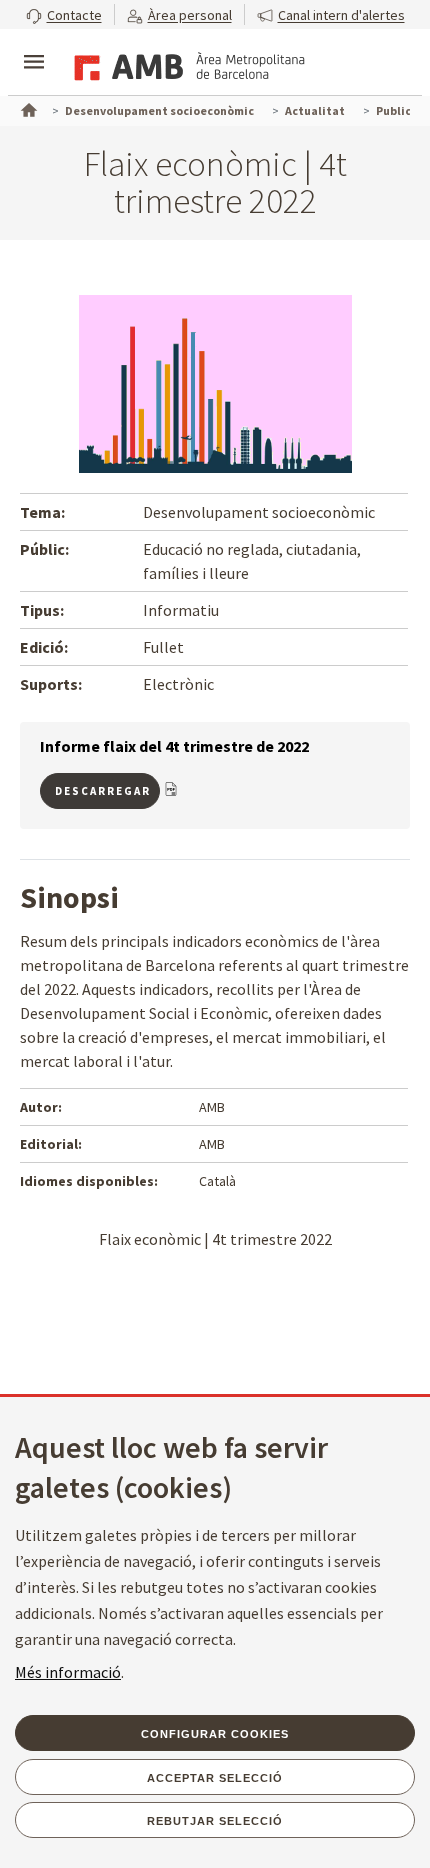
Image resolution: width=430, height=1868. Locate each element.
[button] (64, 14)
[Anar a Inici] (27, 108)
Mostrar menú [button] (34, 45)
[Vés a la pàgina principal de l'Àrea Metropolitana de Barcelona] (186, 64)
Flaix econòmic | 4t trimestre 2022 (215, 1239)
